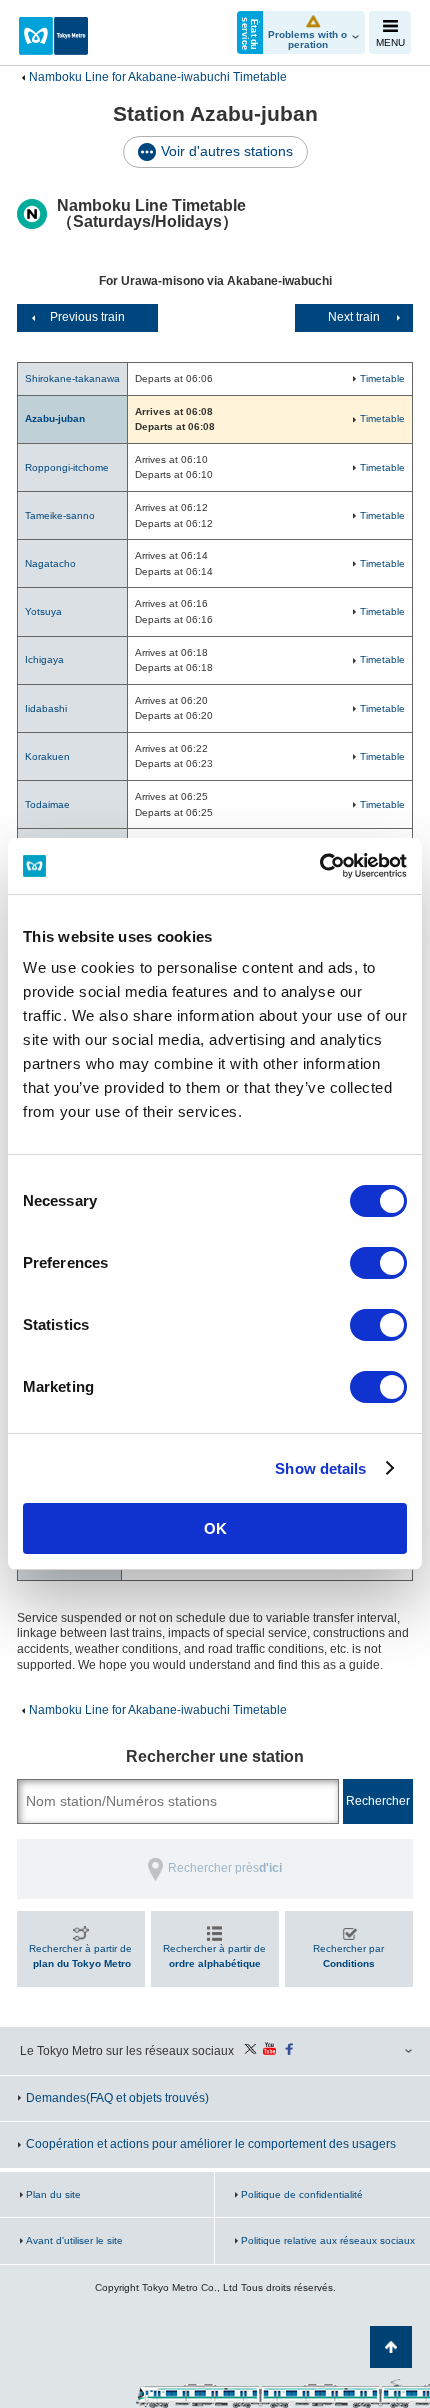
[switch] (378, 1263)
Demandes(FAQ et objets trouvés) (117, 2098)
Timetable (382, 378)
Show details (320, 1468)
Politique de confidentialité (302, 2194)
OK (215, 1528)
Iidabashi (46, 708)
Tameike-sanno (60, 515)
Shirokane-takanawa (72, 378)
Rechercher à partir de (80, 1956)
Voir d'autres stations (227, 151)
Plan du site (53, 2194)
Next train (354, 317)
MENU (390, 42)
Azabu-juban (55, 418)
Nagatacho (50, 563)
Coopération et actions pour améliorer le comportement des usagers (211, 2144)
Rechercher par (348, 1956)
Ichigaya (44, 659)
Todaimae (47, 804)
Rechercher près (225, 1868)
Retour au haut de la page (391, 2347)
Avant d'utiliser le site (74, 2240)
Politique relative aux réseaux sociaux (328, 2240)
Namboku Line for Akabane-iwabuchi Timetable (158, 77)
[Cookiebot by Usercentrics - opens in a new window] (319, 866)
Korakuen (47, 756)
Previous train (87, 317)
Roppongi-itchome (67, 467)
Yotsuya (43, 611)
